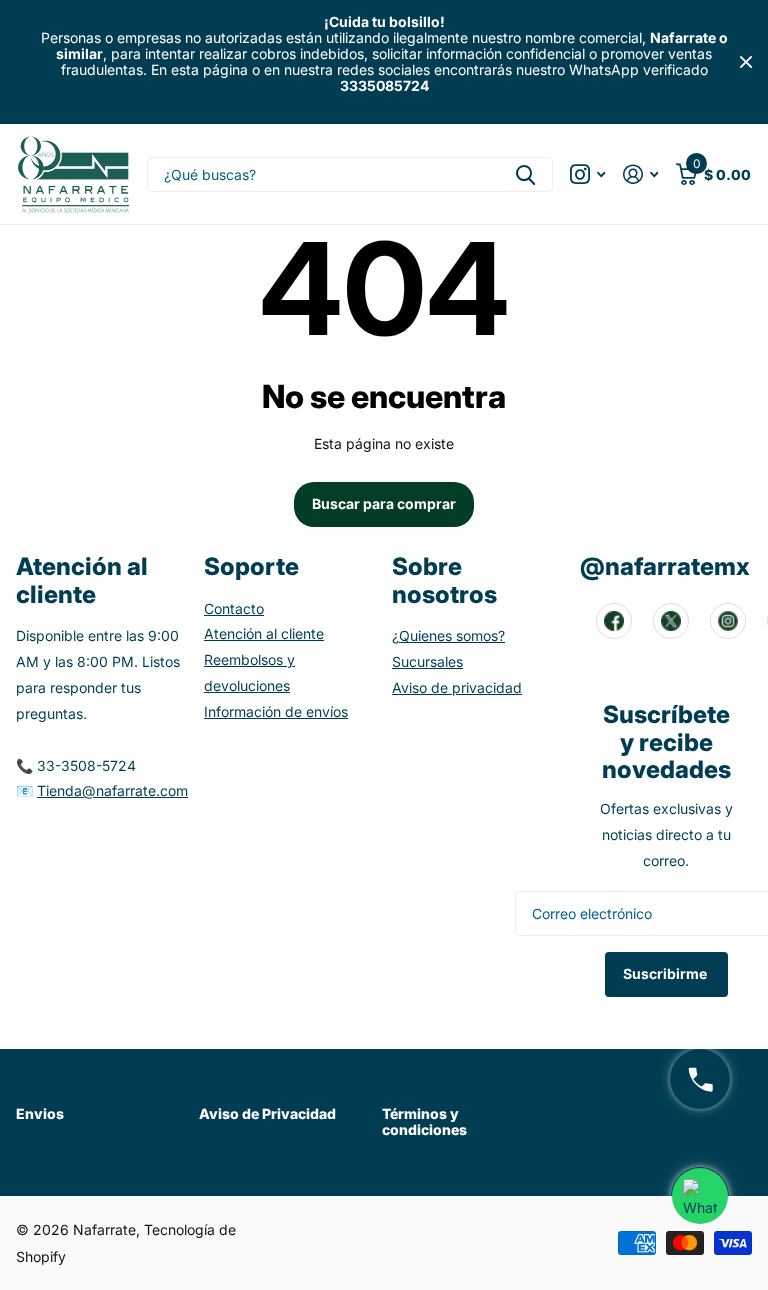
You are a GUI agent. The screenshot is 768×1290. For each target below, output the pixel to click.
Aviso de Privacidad (267, 1113)
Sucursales (427, 661)
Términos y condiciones (424, 1121)
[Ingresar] (640, 174)
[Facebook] (614, 621)
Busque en (525, 174)
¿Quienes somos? (448, 635)
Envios (40, 1113)
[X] (671, 621)
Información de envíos (276, 711)
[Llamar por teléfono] (700, 1079)
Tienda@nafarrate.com (112, 790)
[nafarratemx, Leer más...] (587, 174)
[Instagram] (728, 621)
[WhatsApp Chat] (700, 1196)
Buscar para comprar (384, 503)
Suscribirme (666, 973)
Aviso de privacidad (457, 687)
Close (746, 62)
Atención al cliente (264, 633)
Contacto (234, 608)
